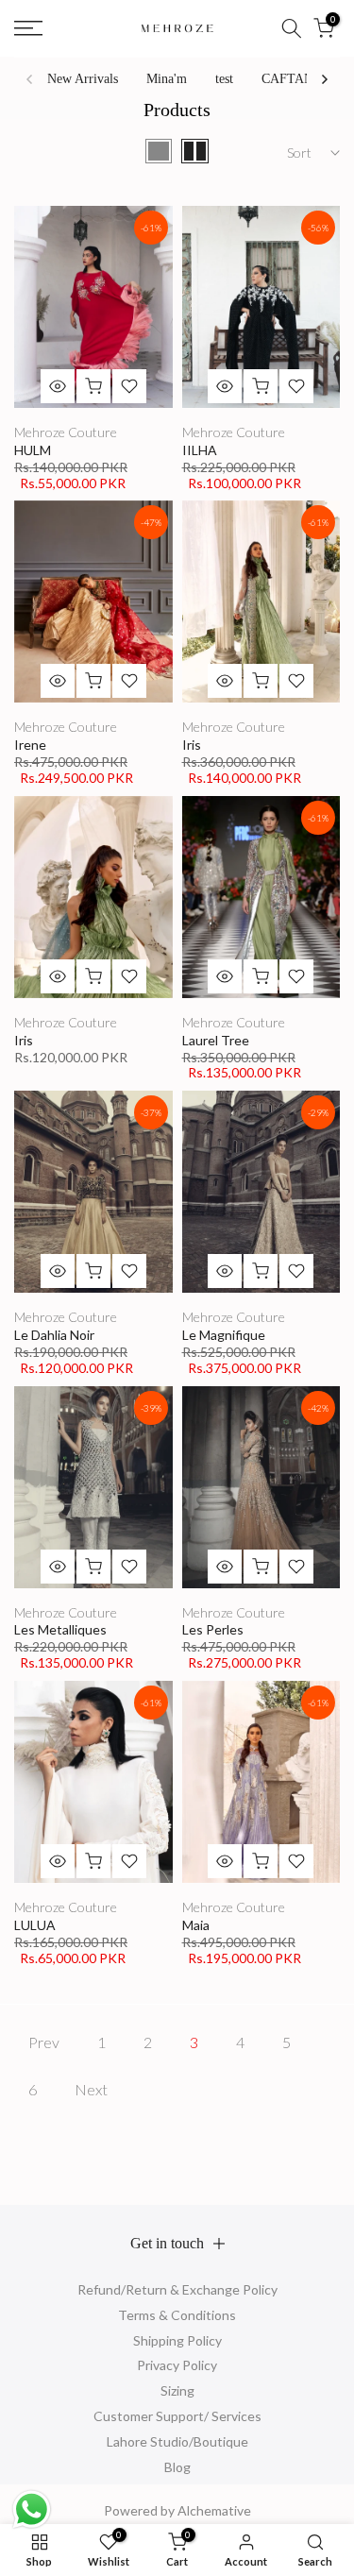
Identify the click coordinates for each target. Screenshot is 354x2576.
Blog (177, 2467)
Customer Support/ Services (177, 2416)
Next (91, 2089)
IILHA (200, 450)
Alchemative (214, 2510)
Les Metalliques (60, 1629)
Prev (44, 2042)
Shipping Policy (177, 2340)
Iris (192, 745)
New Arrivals (83, 79)
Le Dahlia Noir (54, 1335)
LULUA (35, 1925)
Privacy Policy (177, 2365)
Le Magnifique (224, 1335)
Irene (30, 745)
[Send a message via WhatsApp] (32, 2509)
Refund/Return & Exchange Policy (177, 2289)
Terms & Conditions (177, 2315)
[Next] (324, 79)
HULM (33, 450)
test (224, 79)
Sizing (177, 2390)
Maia (196, 1925)
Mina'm (167, 79)
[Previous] (30, 79)
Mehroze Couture (66, 432)
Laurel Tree (216, 1040)
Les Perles (213, 1629)
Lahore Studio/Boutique (177, 2441)
